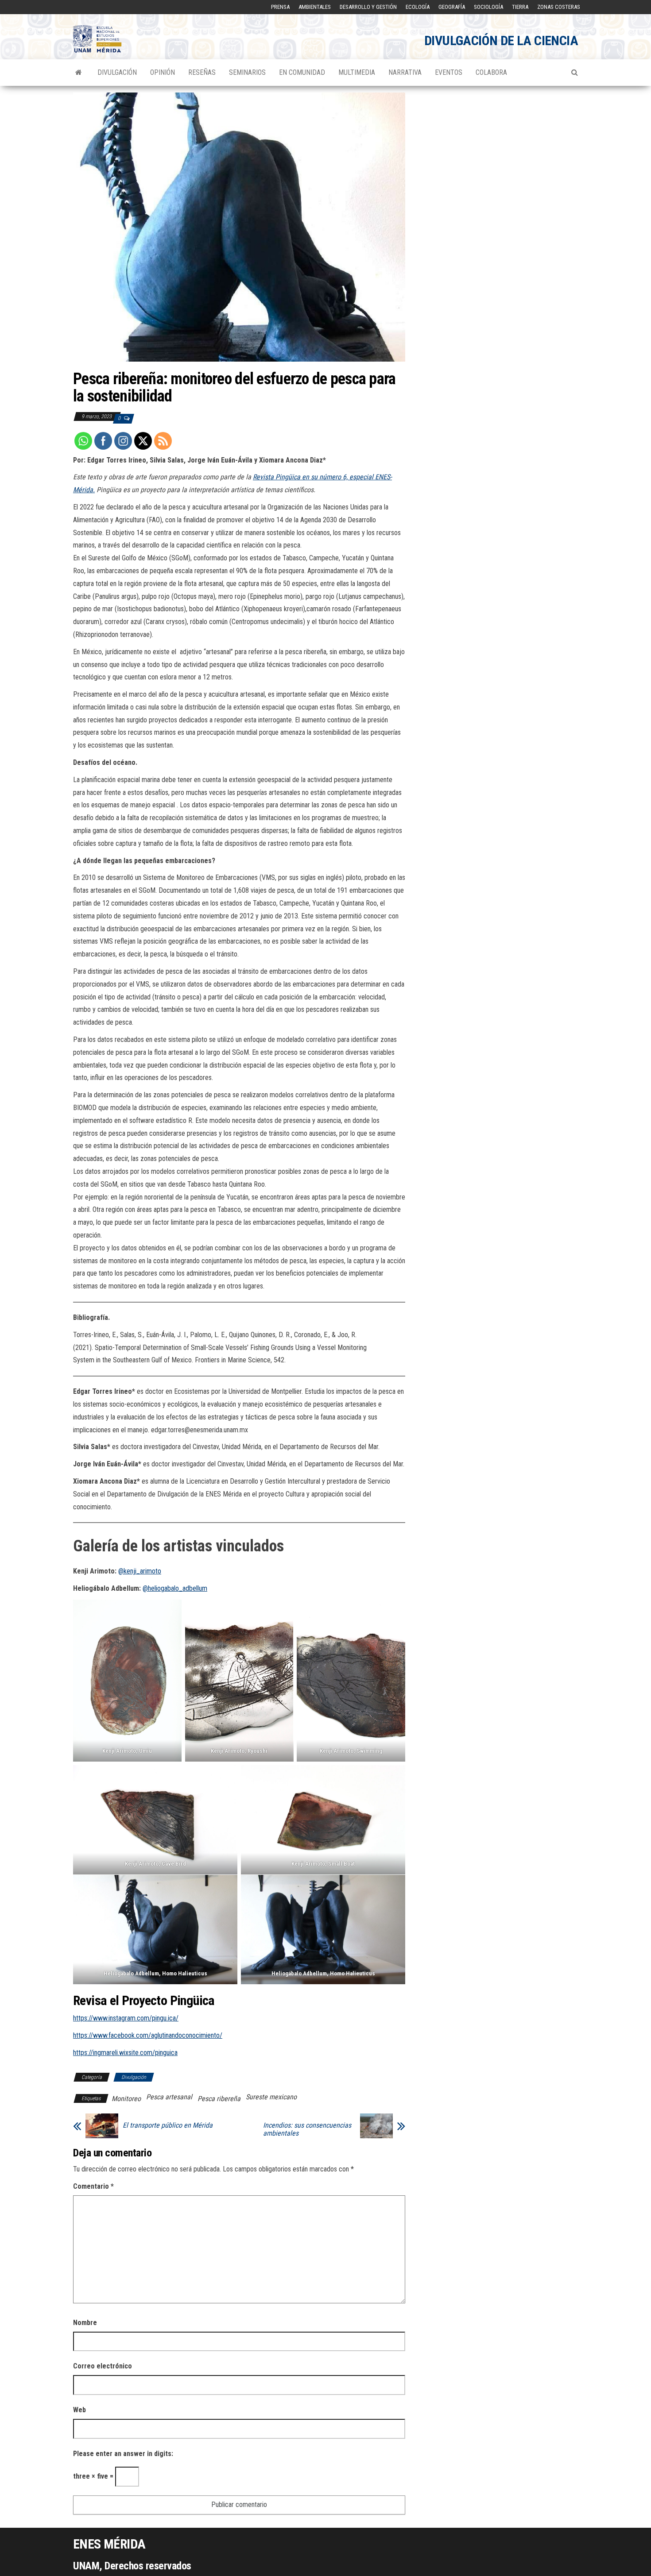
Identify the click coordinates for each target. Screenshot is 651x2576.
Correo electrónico (103, 2366)
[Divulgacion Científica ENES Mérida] (79, 73)
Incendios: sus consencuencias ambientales (307, 2129)
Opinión (163, 72)
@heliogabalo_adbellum (175, 1588)
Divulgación (117, 72)
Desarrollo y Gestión (368, 7)
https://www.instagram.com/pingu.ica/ (126, 2018)
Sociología (488, 7)
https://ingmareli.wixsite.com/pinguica (125, 2053)
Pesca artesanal (169, 2097)
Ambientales (315, 7)
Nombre (85, 2323)
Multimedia (357, 72)
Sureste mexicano (271, 2097)
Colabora (491, 72)
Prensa (280, 7)
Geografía (452, 7)
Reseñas (202, 72)
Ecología (418, 7)
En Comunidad (302, 72)
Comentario (93, 2186)
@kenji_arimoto (140, 1571)
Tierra (520, 7)
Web (79, 2410)
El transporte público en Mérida (168, 2125)
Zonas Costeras (559, 7)
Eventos (449, 72)
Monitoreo (126, 2099)
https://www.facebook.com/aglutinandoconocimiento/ (148, 2035)
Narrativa (405, 72)
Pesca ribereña (219, 2099)
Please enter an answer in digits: (123, 2454)
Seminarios (247, 72)
